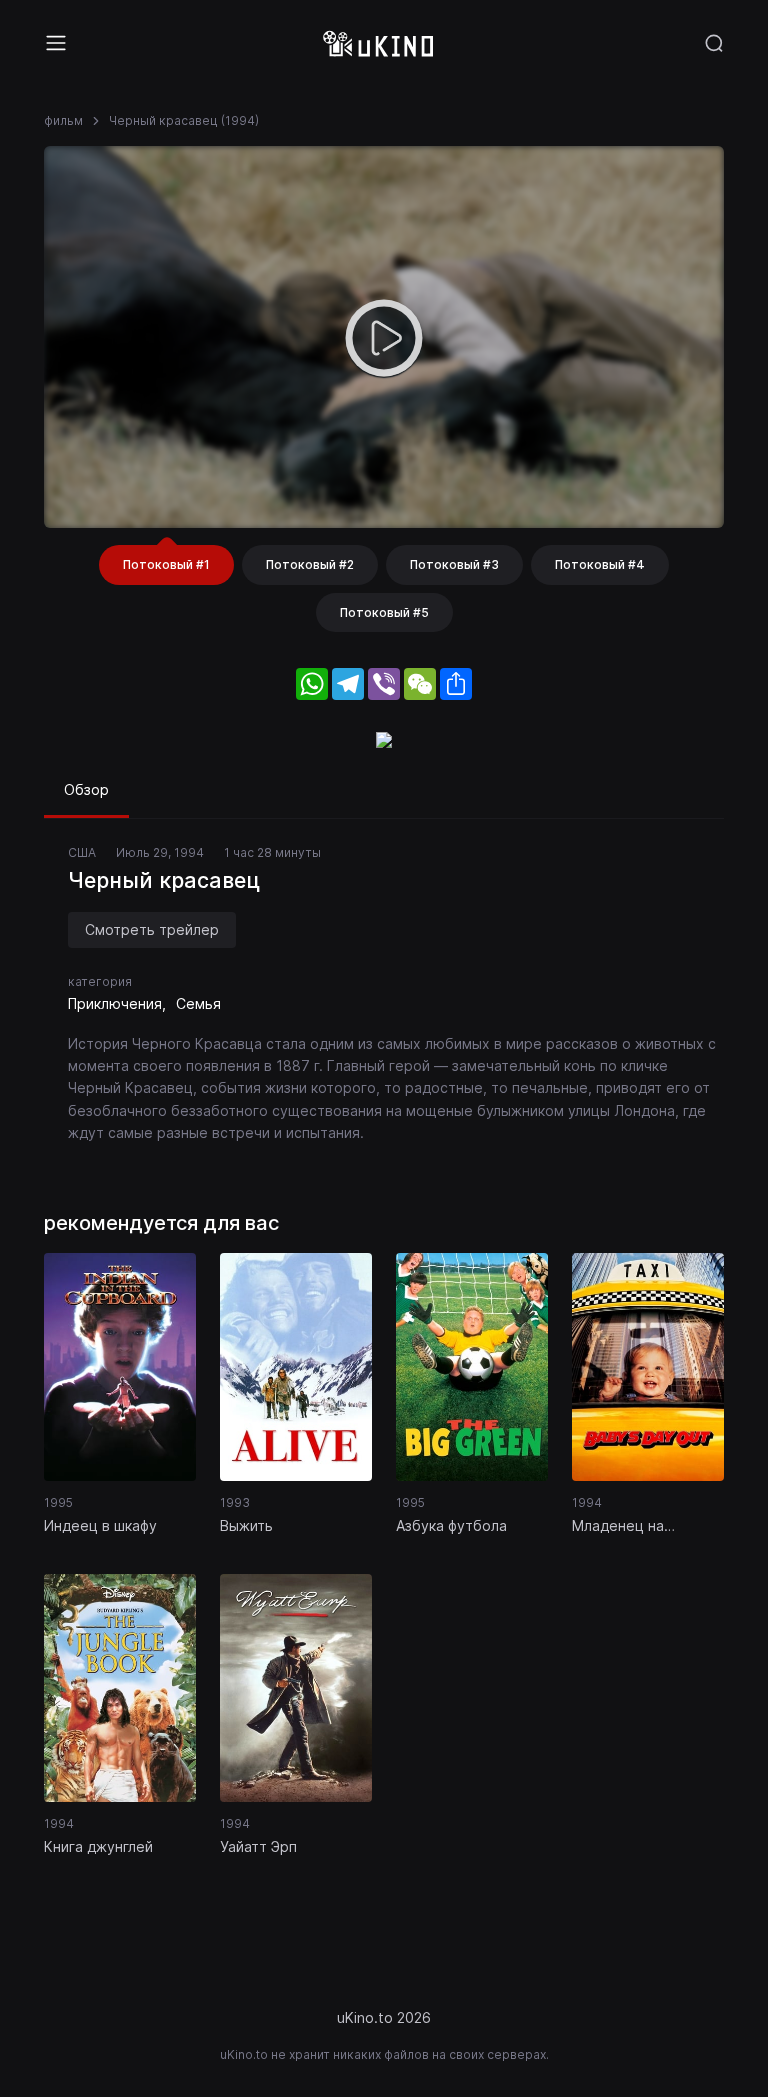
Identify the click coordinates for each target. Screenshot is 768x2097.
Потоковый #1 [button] (166, 564)
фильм (63, 120)
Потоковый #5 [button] (384, 612)
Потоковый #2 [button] (310, 564)
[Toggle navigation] (56, 43)
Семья (198, 1003)
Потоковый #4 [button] (600, 564)
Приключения (115, 1003)
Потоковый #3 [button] (454, 564)
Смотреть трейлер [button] (152, 929)
